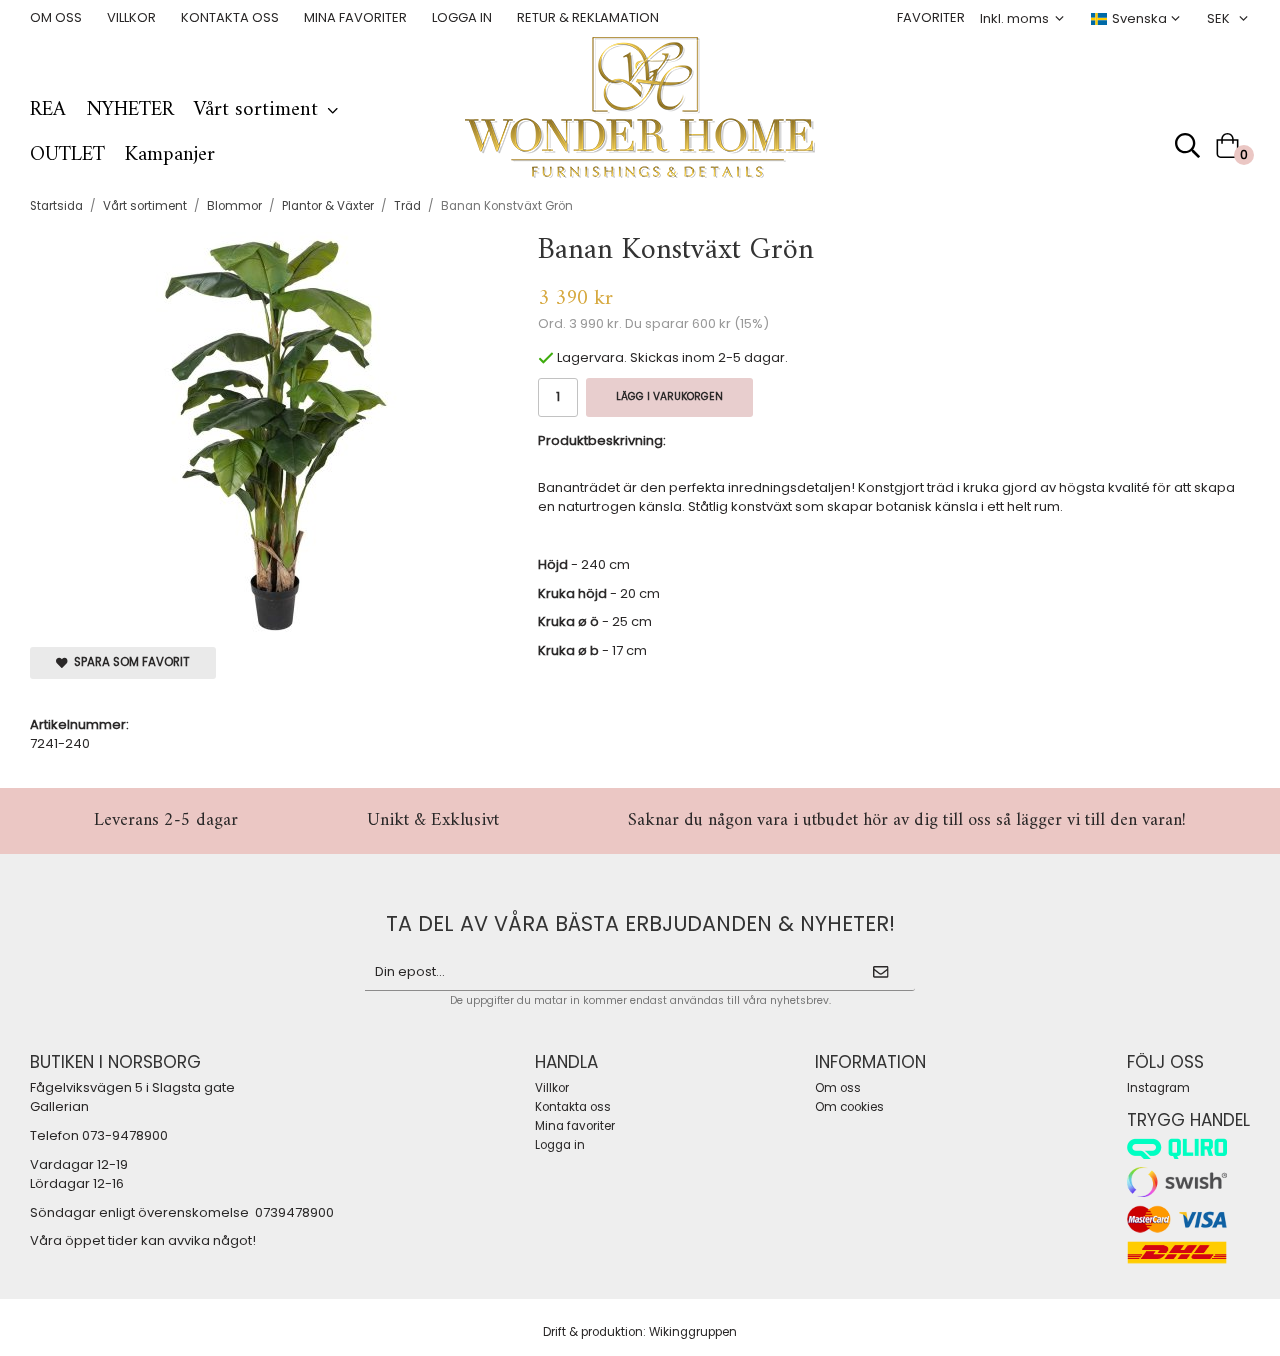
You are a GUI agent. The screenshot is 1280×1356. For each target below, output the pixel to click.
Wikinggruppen (693, 1332)
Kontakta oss (230, 18)
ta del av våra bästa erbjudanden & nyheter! (640, 923)
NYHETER (130, 110)
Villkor (131, 18)
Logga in (462, 18)
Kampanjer (170, 155)
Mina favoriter (355, 18)
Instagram (1158, 1088)
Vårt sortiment (256, 110)
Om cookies (849, 1107)
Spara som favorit (129, 662)
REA (48, 110)
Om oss (56, 18)
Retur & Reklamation (588, 18)
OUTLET (67, 155)
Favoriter (931, 18)
